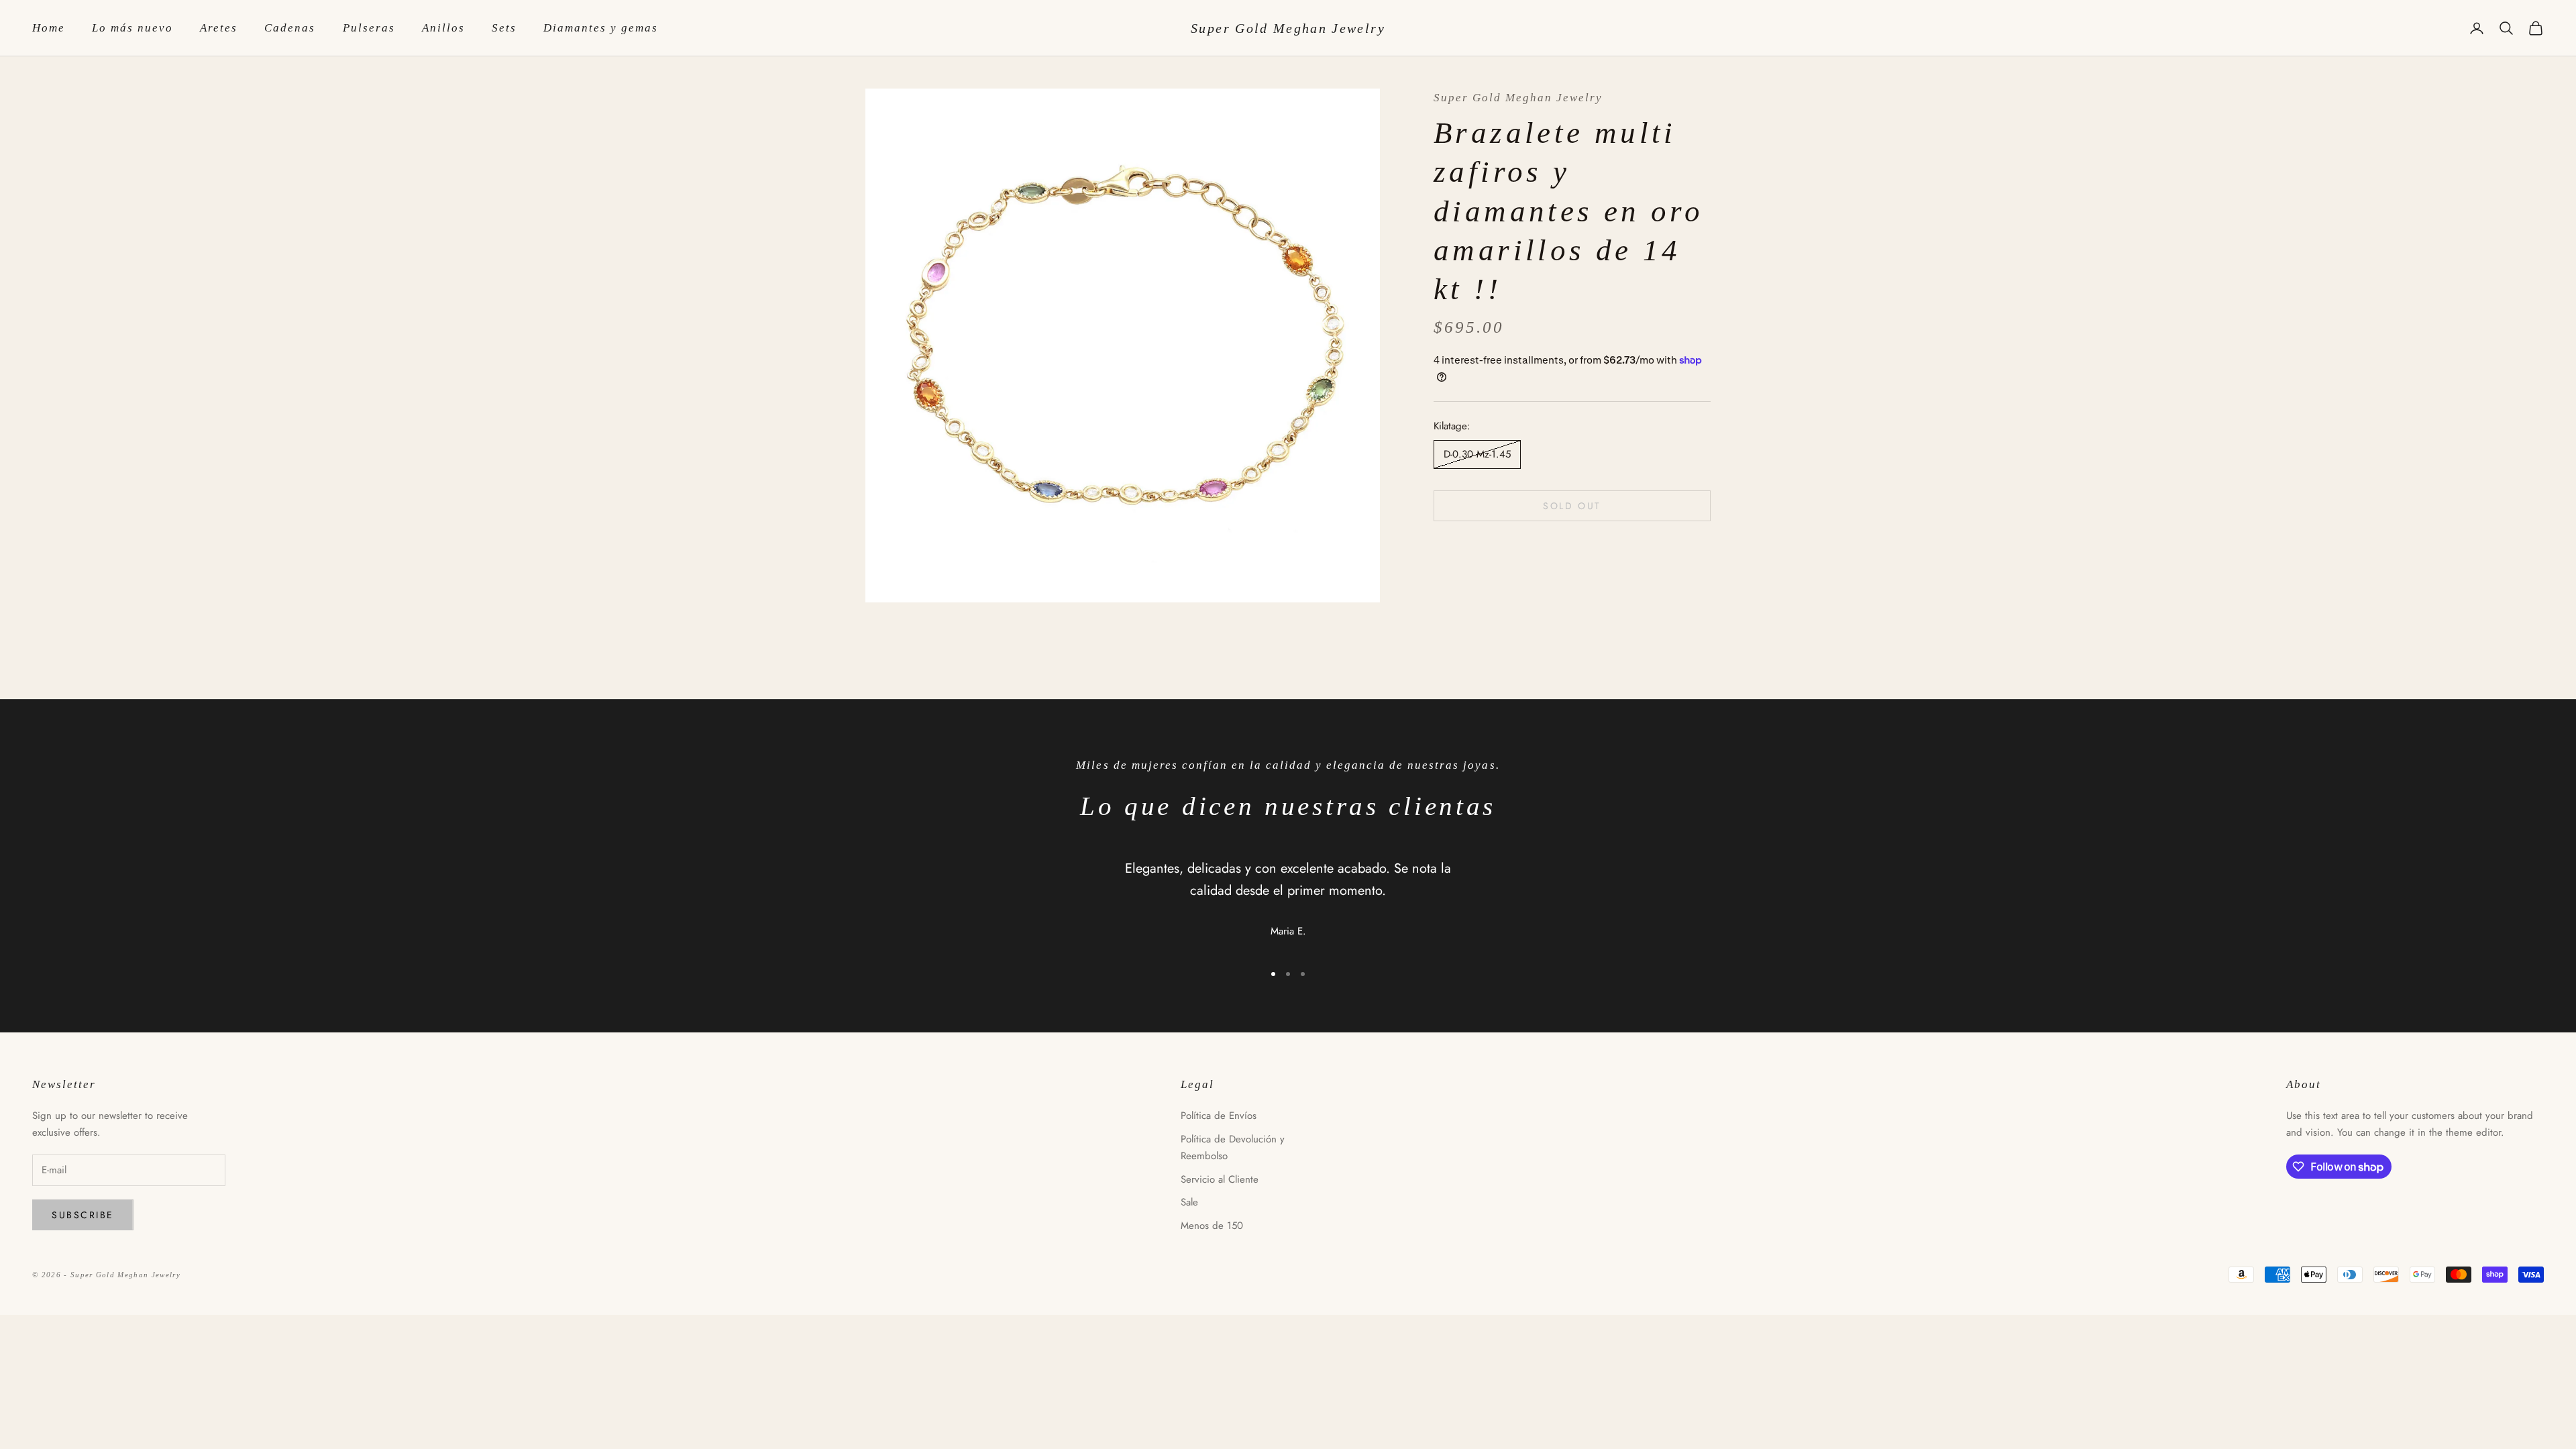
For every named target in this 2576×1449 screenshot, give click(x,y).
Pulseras (369, 28)
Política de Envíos (1219, 1116)
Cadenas (290, 28)
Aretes (219, 28)
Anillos (443, 28)
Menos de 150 (1212, 1226)
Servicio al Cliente (1220, 1179)
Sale (1189, 1202)
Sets (504, 28)
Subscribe (83, 1215)
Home (49, 28)
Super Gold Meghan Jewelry (1518, 98)
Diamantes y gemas (601, 28)
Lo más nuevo (132, 28)
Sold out (1572, 506)
